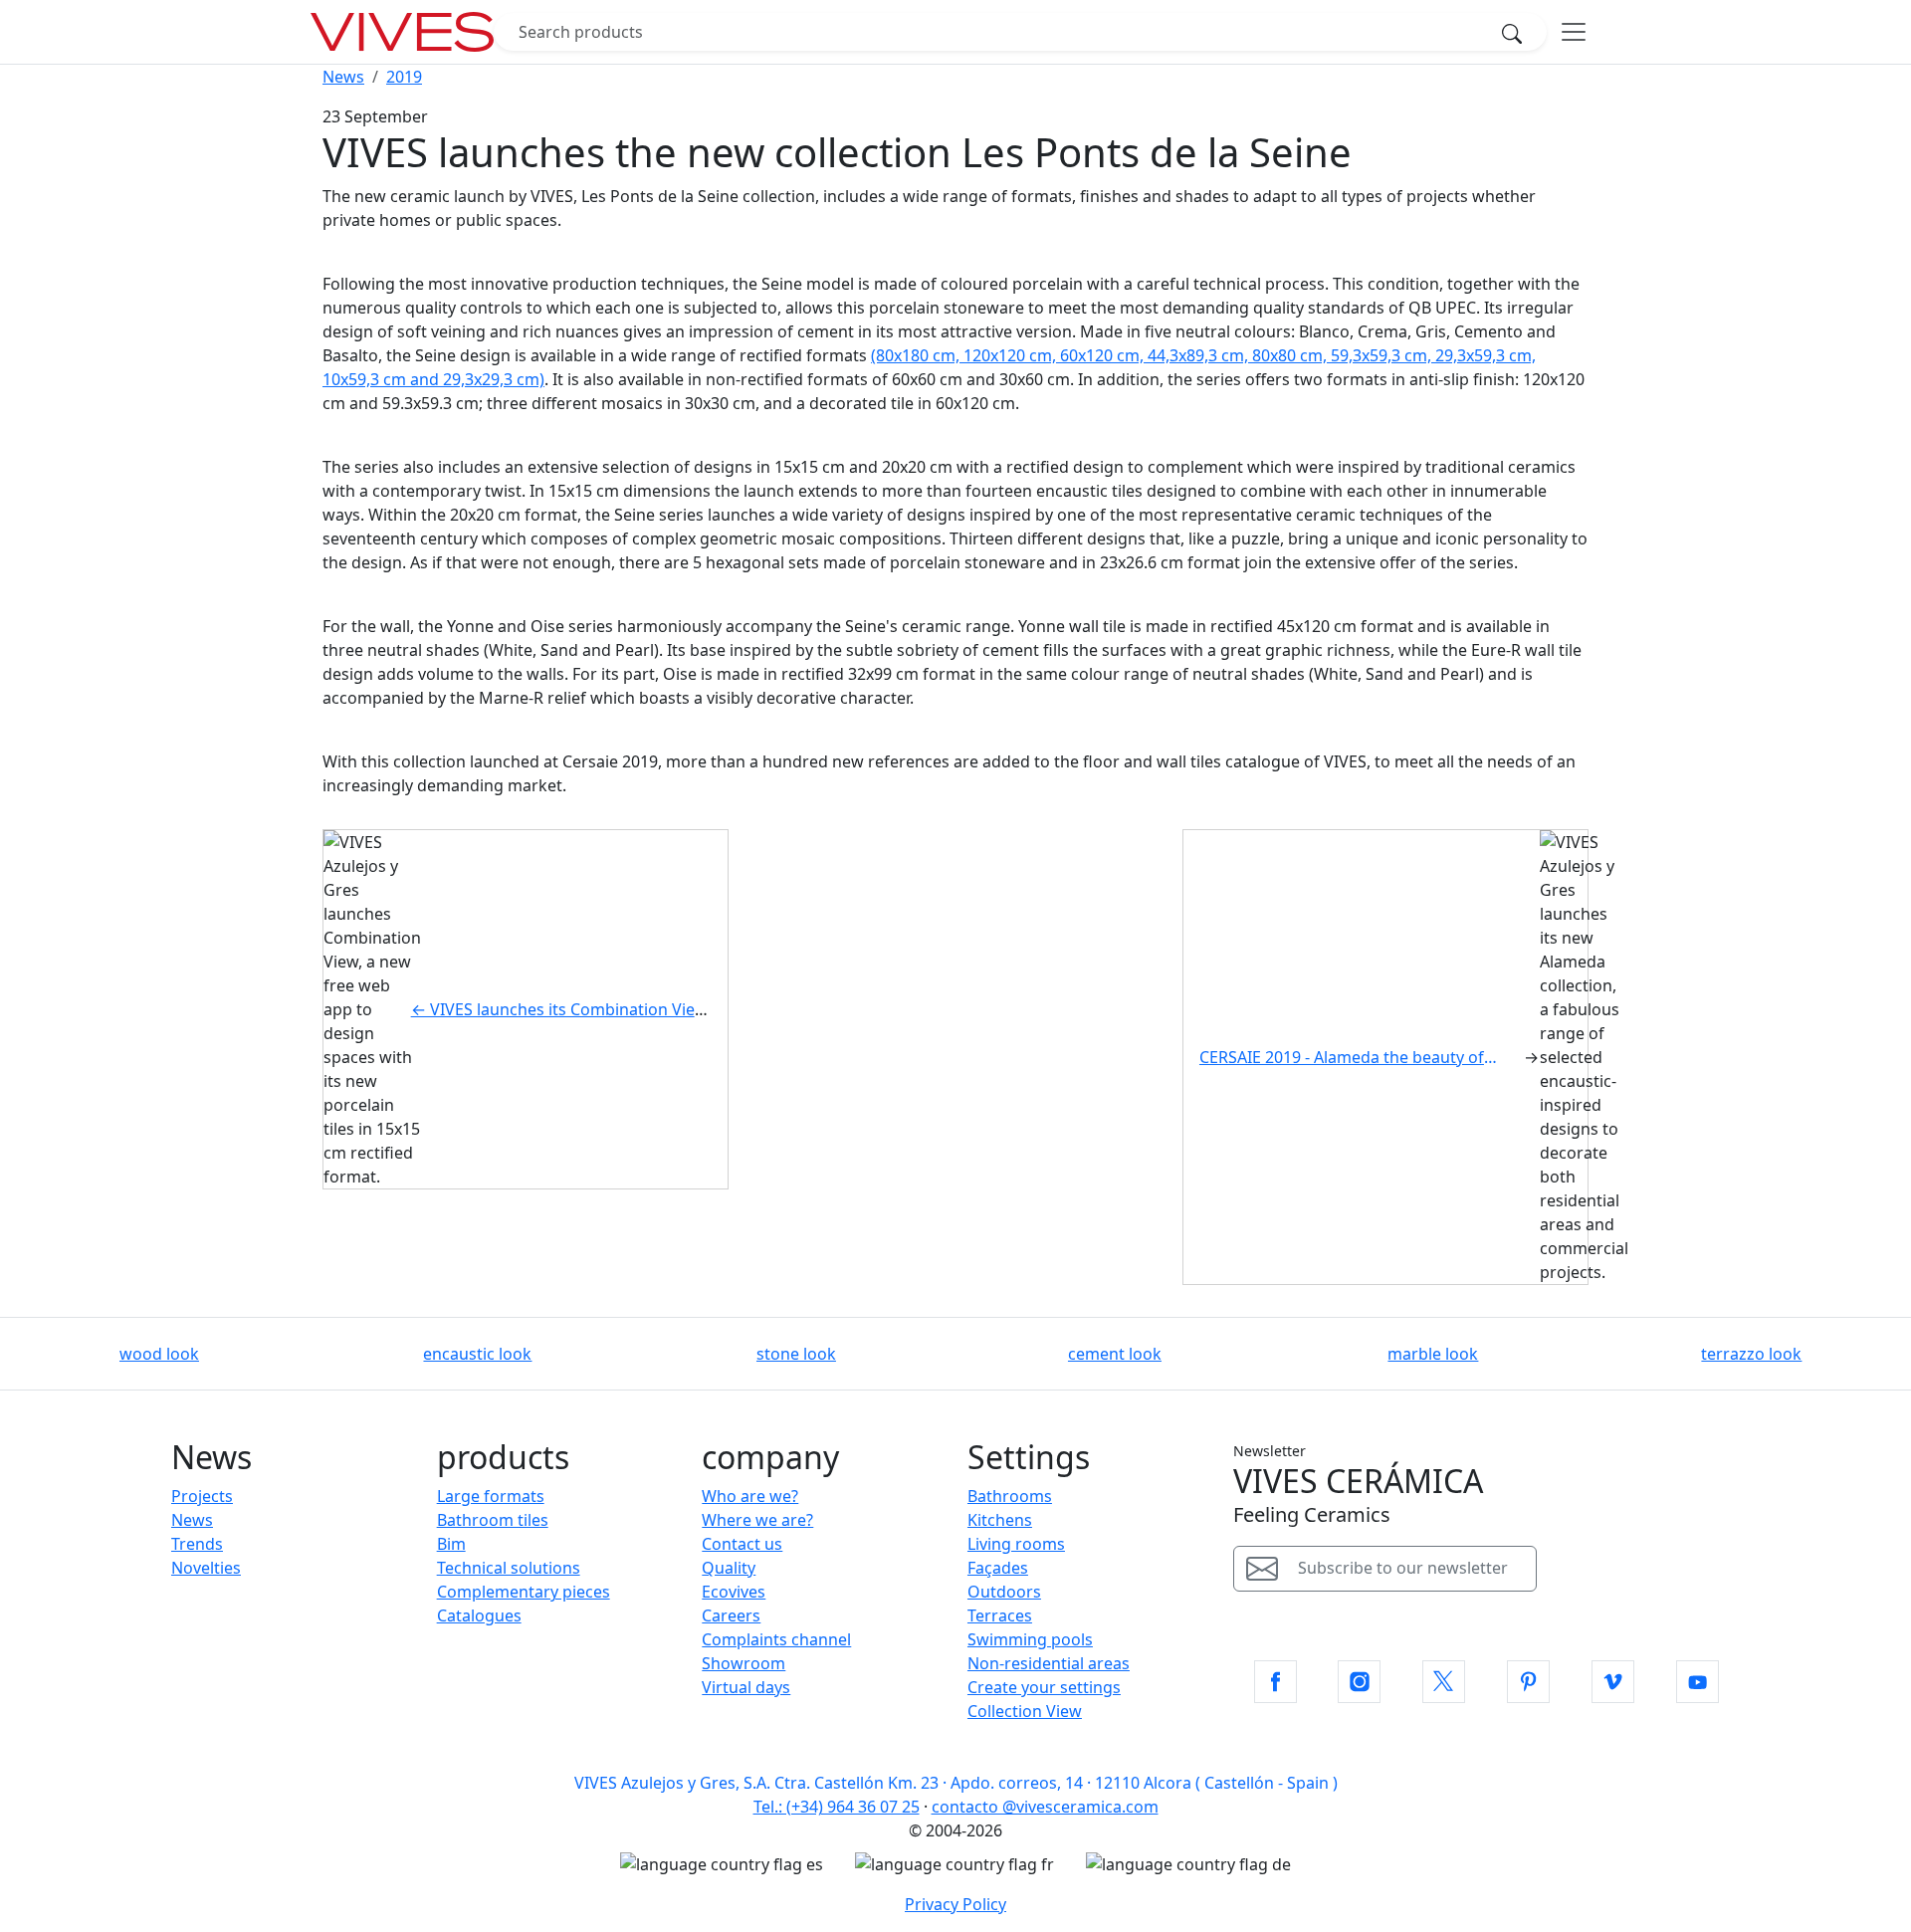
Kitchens (1000, 1520)
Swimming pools (1030, 1639)
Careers (731, 1615)
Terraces (1000, 1615)
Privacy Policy (955, 1904)
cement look (1115, 1354)
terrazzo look (1751, 1354)
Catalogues (479, 1615)
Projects (202, 1496)
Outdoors (1004, 1592)
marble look (1433, 1354)
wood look (159, 1354)
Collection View (1025, 1711)
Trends (197, 1544)
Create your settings (1044, 1687)
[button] (1275, 1682)
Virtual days (746, 1687)
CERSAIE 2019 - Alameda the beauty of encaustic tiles (1356, 1057)
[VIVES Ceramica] (402, 32)
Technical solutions (509, 1568)
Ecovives (734, 1592)
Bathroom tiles (493, 1520)
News (192, 1520)
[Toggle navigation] (1574, 32)
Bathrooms (1010, 1496)
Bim (451, 1544)
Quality (729, 1568)
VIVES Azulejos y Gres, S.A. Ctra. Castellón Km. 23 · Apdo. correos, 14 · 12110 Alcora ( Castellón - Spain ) (956, 1783)
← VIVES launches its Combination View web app (594, 1009)
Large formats (491, 1496)
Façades (998, 1568)
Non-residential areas (1049, 1663)
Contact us (742, 1544)
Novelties (206, 1568)
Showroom (743, 1663)
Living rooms (1016, 1544)
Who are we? (750, 1496)
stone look (796, 1354)
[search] (1518, 32)
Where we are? (757, 1520)
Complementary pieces (524, 1592)
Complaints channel (776, 1639)
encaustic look (477, 1354)
